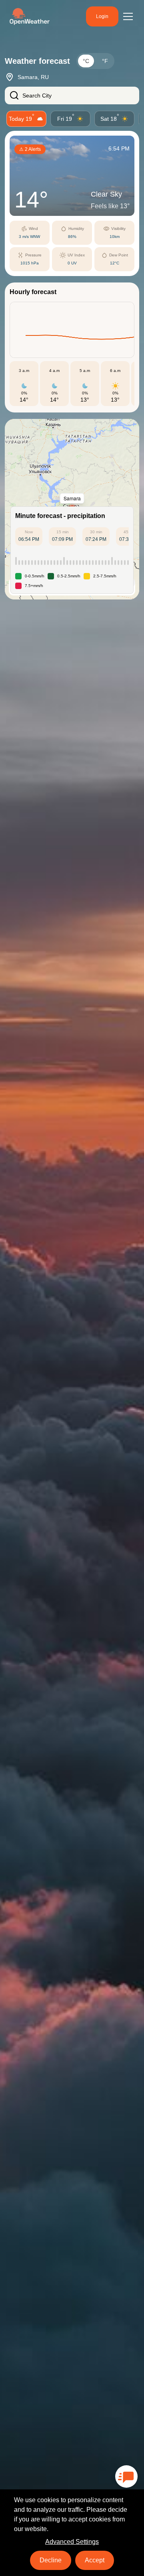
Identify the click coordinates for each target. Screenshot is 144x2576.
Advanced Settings (72, 2542)
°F (105, 61)
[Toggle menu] (128, 16)
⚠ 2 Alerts (30, 149)
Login (102, 16)
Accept (95, 2560)
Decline (51, 2560)
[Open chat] (126, 2476)
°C (86, 61)
